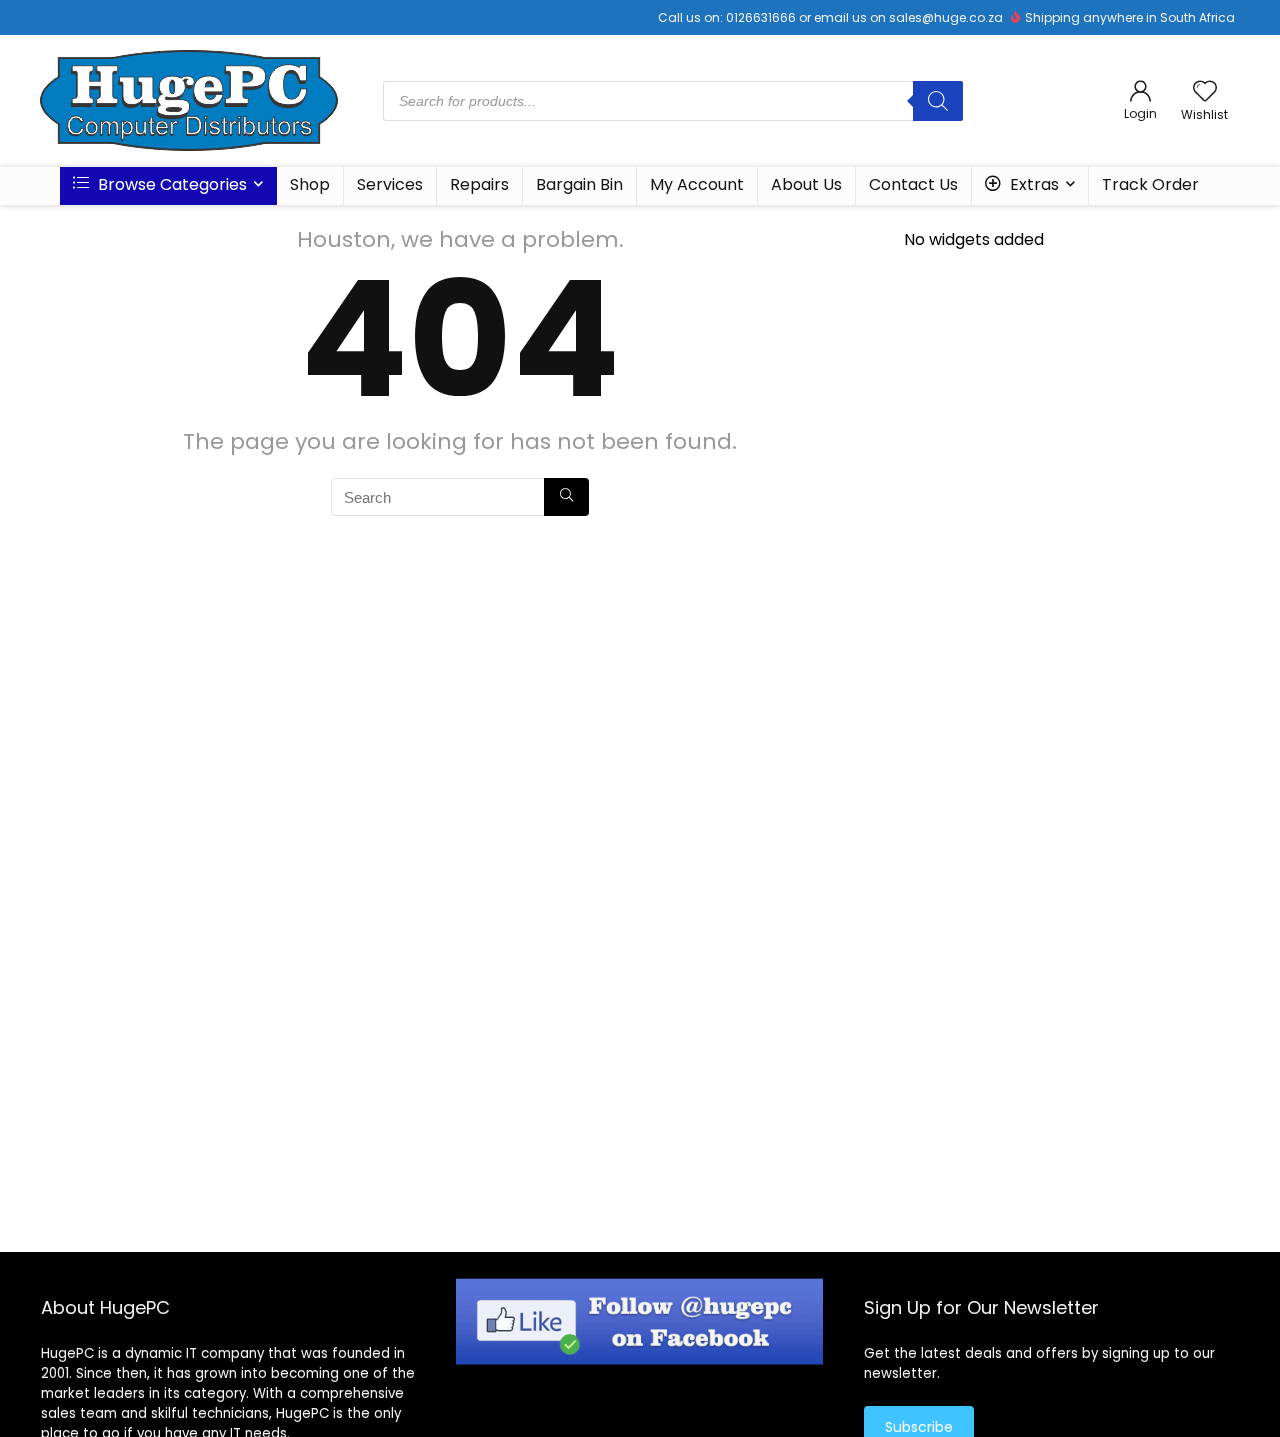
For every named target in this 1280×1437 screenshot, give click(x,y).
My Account (697, 184)
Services (390, 184)
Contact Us (913, 184)
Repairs (479, 184)
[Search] (938, 101)
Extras (1032, 184)
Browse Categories (170, 184)
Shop (310, 184)
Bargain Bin (579, 184)
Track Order (1150, 184)
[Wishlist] (1205, 92)
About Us (806, 184)
